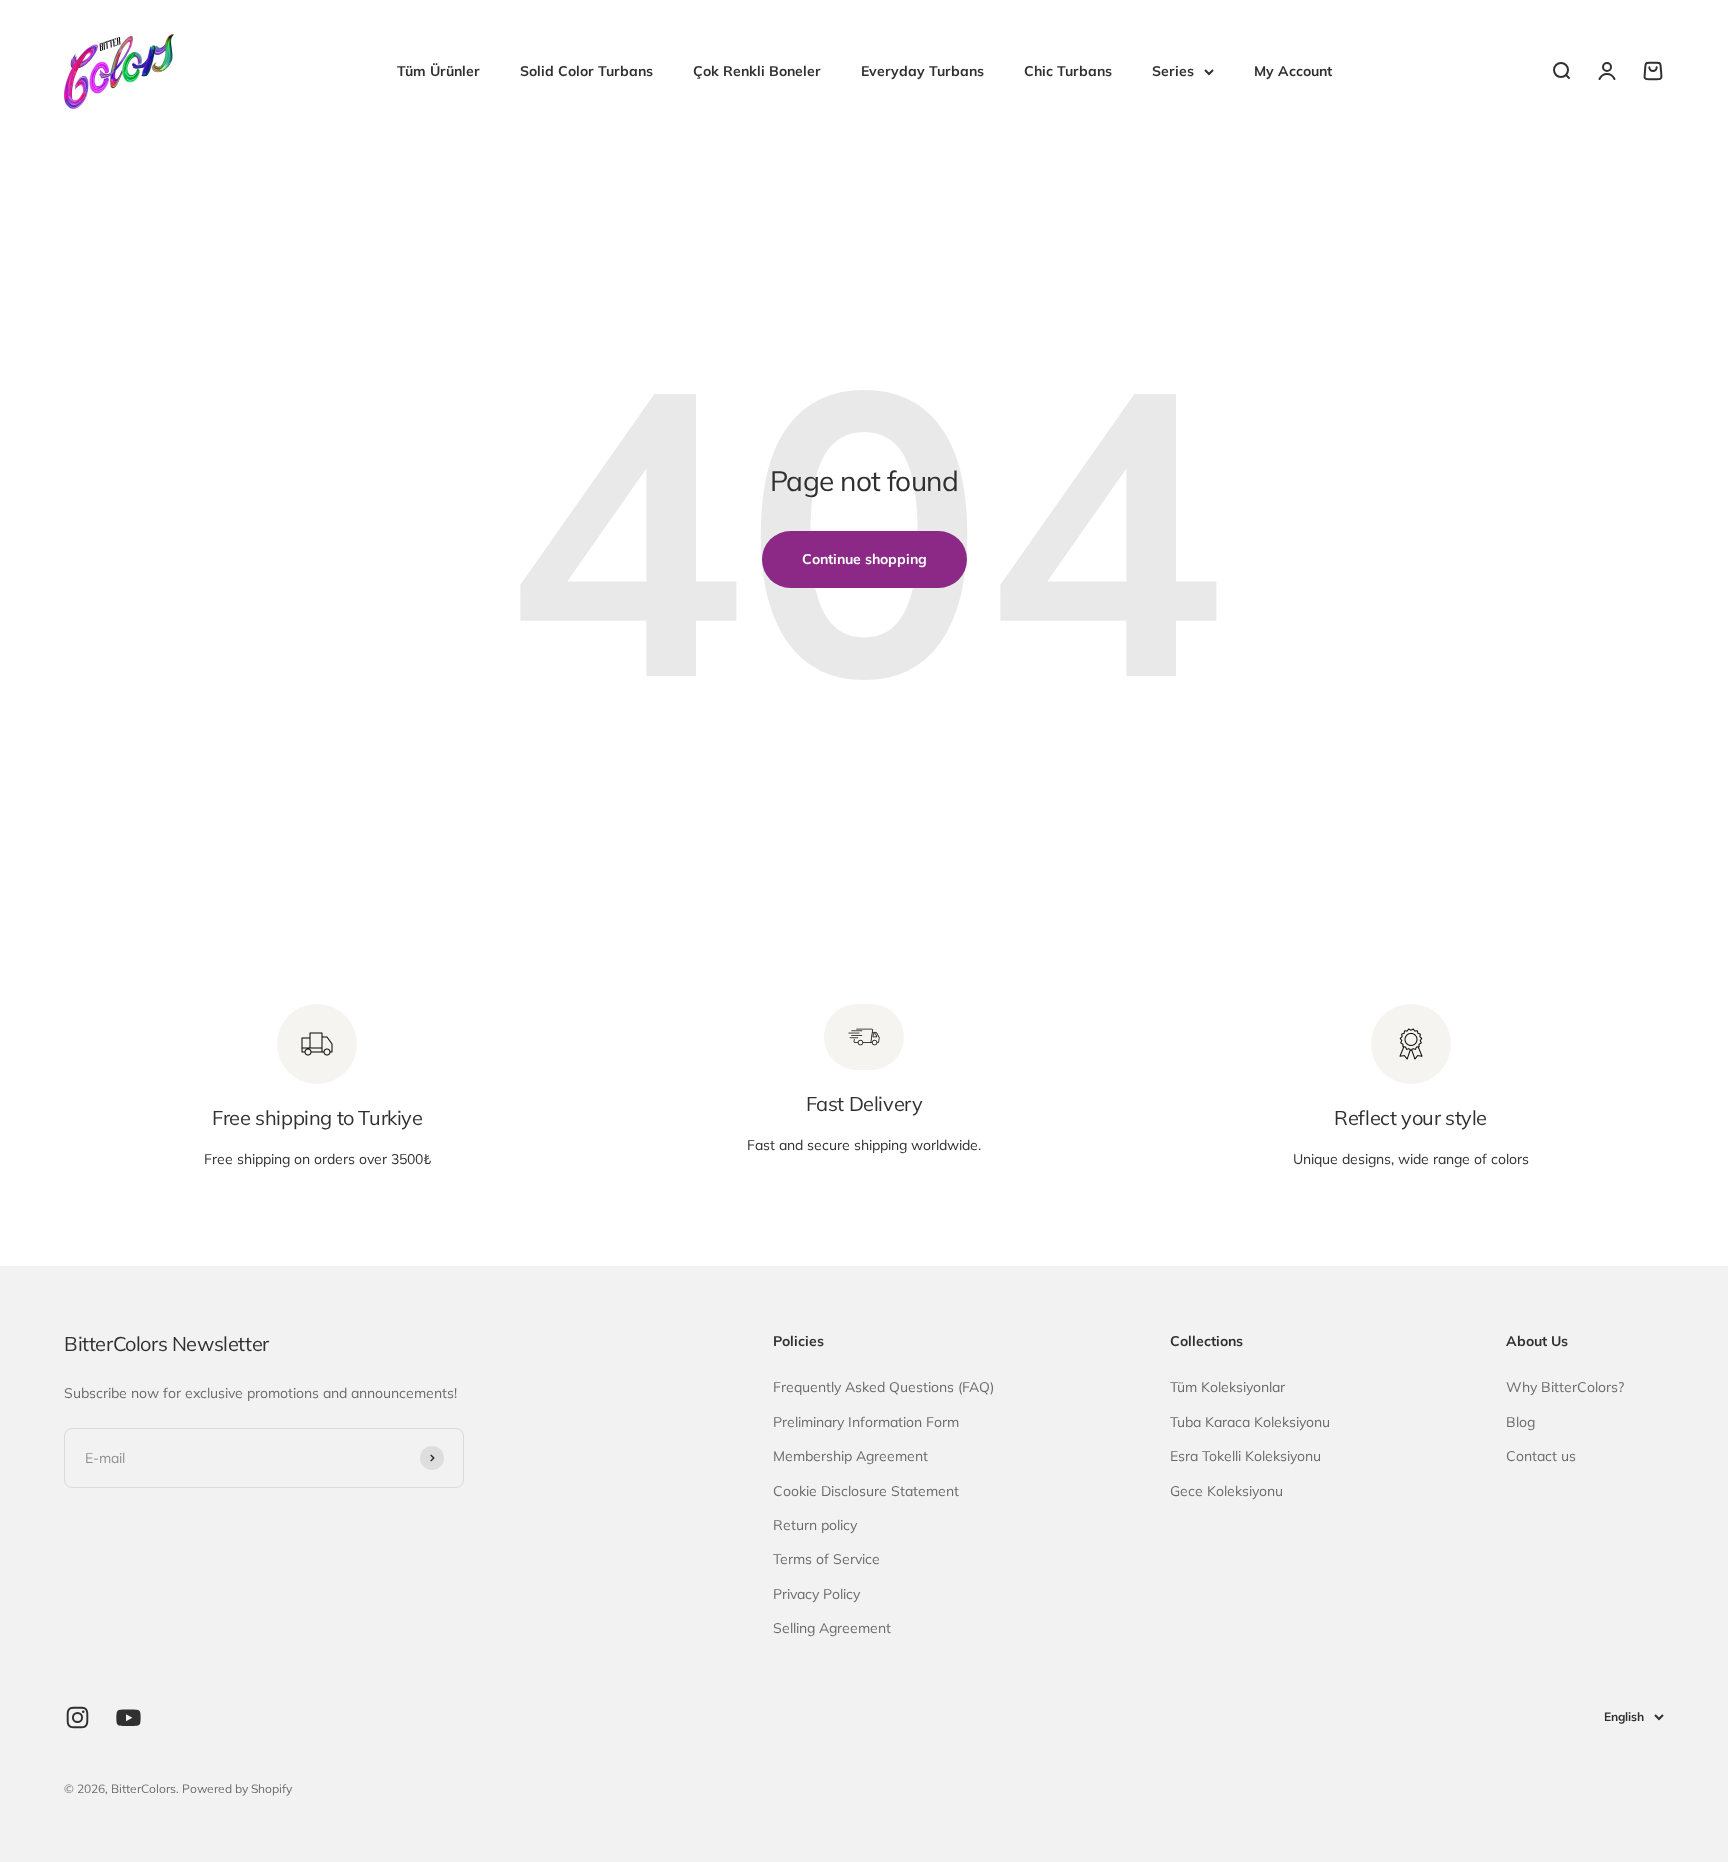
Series (1173, 71)
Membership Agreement (850, 1456)
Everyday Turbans (922, 71)
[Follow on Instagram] (77, 1717)
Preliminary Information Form (866, 1422)
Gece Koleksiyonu (1226, 1491)
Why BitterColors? (1565, 1387)
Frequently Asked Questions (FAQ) (883, 1387)
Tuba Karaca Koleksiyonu (1250, 1422)
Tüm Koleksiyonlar (1227, 1387)
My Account (1293, 71)
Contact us (1541, 1456)
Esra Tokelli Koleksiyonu (1245, 1456)
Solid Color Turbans (586, 71)
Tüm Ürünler (438, 71)
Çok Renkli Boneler (757, 71)
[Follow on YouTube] (128, 1717)
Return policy (815, 1525)
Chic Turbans (1068, 71)
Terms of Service (826, 1559)
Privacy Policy (816, 1594)
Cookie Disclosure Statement (866, 1491)
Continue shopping (864, 559)
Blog (1520, 1422)
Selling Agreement (832, 1628)
